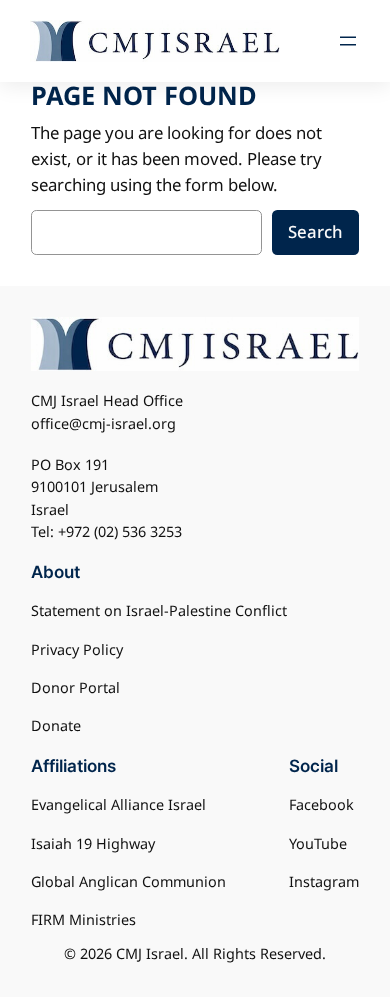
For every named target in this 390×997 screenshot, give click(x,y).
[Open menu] (348, 41)
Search (315, 231)
